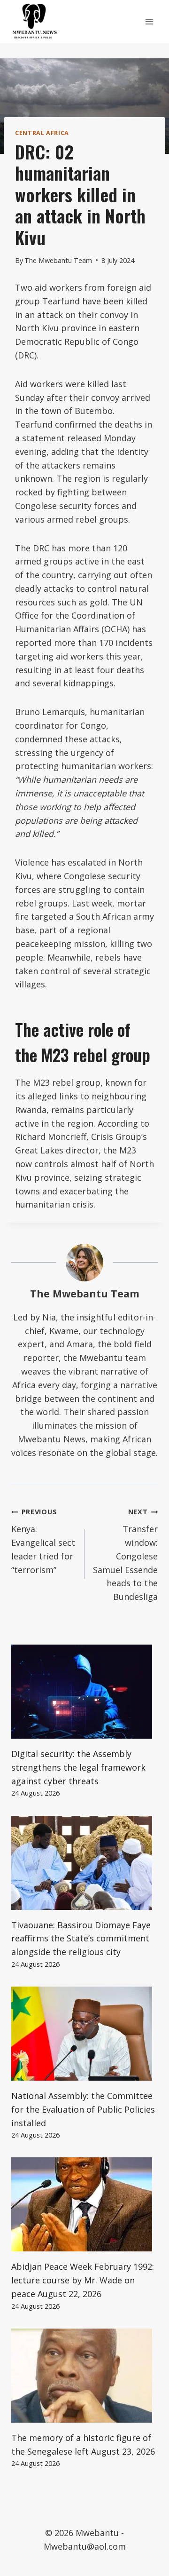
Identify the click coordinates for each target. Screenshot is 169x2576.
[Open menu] (149, 21)
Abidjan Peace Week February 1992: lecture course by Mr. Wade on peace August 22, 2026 (83, 2280)
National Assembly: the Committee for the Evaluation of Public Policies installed (83, 2109)
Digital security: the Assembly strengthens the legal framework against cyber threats (78, 1767)
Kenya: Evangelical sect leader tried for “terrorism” (43, 1541)
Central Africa (42, 133)
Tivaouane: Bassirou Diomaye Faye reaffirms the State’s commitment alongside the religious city (81, 1939)
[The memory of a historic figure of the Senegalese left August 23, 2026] (84, 2376)
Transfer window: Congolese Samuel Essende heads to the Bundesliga (125, 1555)
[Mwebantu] (35, 22)
